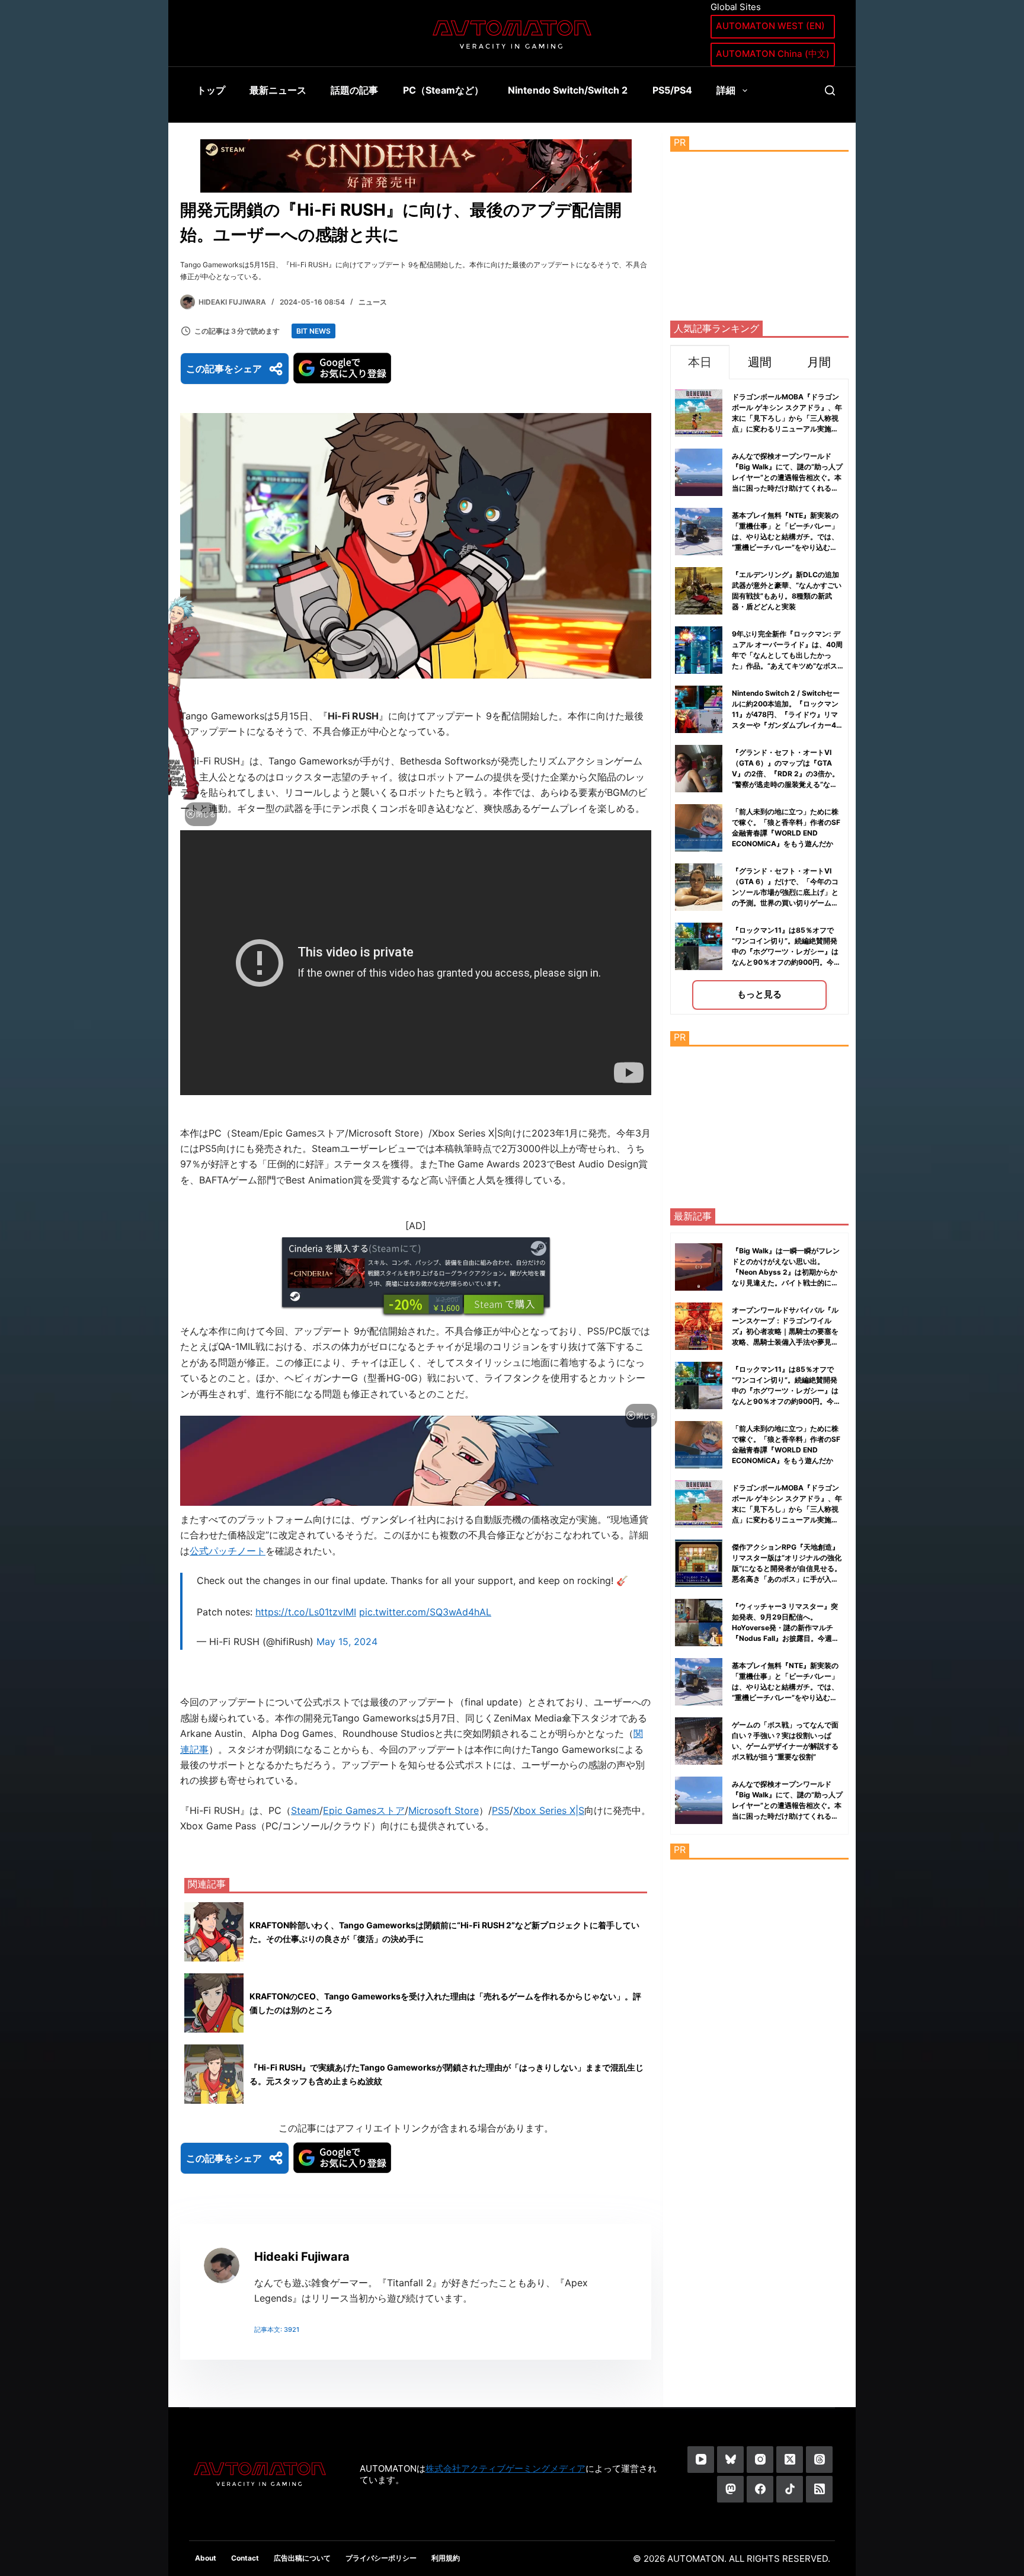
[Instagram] (760, 2460)
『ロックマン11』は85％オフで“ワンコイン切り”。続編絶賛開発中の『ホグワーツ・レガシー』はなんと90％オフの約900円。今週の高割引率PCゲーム (786, 951)
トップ (211, 90)
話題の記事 (354, 90)
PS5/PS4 (672, 90)
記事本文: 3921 (277, 2329)
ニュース (373, 302)
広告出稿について (302, 2558)
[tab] (700, 362)
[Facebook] (760, 2489)
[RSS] (819, 2489)
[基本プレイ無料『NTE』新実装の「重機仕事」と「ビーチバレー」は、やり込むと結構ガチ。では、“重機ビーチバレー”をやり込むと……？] (699, 1682)
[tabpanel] (759, 697)
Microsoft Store (444, 1810)
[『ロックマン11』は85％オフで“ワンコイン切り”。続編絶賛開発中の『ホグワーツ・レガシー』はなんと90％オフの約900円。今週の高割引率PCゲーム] (699, 1385)
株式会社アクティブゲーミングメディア (505, 2468)
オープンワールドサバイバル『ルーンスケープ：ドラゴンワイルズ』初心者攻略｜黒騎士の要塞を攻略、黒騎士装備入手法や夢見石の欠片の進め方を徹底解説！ (785, 1331)
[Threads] (819, 2460)
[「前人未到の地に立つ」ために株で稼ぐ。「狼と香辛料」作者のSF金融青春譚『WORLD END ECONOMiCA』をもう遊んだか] (699, 1445)
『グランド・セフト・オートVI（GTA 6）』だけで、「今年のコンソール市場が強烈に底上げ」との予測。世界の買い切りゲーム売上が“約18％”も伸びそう (785, 892)
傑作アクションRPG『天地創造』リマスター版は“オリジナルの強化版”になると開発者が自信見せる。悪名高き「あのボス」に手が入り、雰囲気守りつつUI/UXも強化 (787, 1568)
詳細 (726, 90)
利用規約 (446, 2558)
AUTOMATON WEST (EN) (770, 26)
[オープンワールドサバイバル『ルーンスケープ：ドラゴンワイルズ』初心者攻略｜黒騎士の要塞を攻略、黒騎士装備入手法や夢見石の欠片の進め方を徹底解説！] (699, 1326)
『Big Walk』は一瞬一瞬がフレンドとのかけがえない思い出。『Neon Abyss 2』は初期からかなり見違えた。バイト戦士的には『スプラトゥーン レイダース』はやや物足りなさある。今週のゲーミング (786, 1283)
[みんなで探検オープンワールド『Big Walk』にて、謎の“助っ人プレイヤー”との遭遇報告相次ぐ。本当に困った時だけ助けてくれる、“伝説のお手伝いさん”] (699, 1800)
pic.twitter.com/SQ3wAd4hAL (425, 1612)
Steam (305, 1810)
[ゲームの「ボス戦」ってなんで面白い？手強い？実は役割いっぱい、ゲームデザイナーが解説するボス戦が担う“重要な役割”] (699, 1741)
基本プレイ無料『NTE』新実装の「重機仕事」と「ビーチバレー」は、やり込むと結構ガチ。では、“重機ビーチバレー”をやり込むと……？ (785, 537)
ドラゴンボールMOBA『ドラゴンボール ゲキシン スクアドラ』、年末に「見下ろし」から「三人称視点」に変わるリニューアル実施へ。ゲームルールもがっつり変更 (787, 418)
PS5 (501, 1810)
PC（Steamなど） (443, 90)
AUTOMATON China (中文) (773, 54)
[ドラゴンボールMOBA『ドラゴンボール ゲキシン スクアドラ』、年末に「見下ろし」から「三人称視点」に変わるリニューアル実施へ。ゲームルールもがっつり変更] (699, 1504)
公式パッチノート (228, 1551)
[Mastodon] (730, 2489)
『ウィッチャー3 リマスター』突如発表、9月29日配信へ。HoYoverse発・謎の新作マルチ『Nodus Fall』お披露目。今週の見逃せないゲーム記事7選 (785, 1628)
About (206, 2558)
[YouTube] (701, 2460)
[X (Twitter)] (790, 2460)
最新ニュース (278, 90)
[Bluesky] (730, 2460)
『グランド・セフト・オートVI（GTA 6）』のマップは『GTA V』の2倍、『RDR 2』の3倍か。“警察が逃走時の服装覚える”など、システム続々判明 (785, 774)
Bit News (313, 331)
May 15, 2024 (347, 1641)
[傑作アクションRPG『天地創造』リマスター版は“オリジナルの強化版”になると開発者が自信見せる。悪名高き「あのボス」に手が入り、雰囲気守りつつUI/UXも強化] (699, 1563)
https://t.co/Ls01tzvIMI (306, 1612)
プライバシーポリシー (381, 2558)
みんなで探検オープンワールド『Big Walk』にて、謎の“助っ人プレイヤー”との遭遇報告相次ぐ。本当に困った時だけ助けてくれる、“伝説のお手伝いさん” (787, 477)
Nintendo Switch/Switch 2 (568, 90)
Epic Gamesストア (364, 1810)
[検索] (830, 90)
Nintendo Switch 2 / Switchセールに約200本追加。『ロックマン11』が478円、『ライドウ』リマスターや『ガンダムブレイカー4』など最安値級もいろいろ (788, 714)
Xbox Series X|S (549, 1810)
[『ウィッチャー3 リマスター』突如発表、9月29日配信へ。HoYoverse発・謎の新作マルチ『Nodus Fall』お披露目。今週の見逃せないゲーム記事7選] (699, 1623)
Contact (245, 2558)
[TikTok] (790, 2489)
